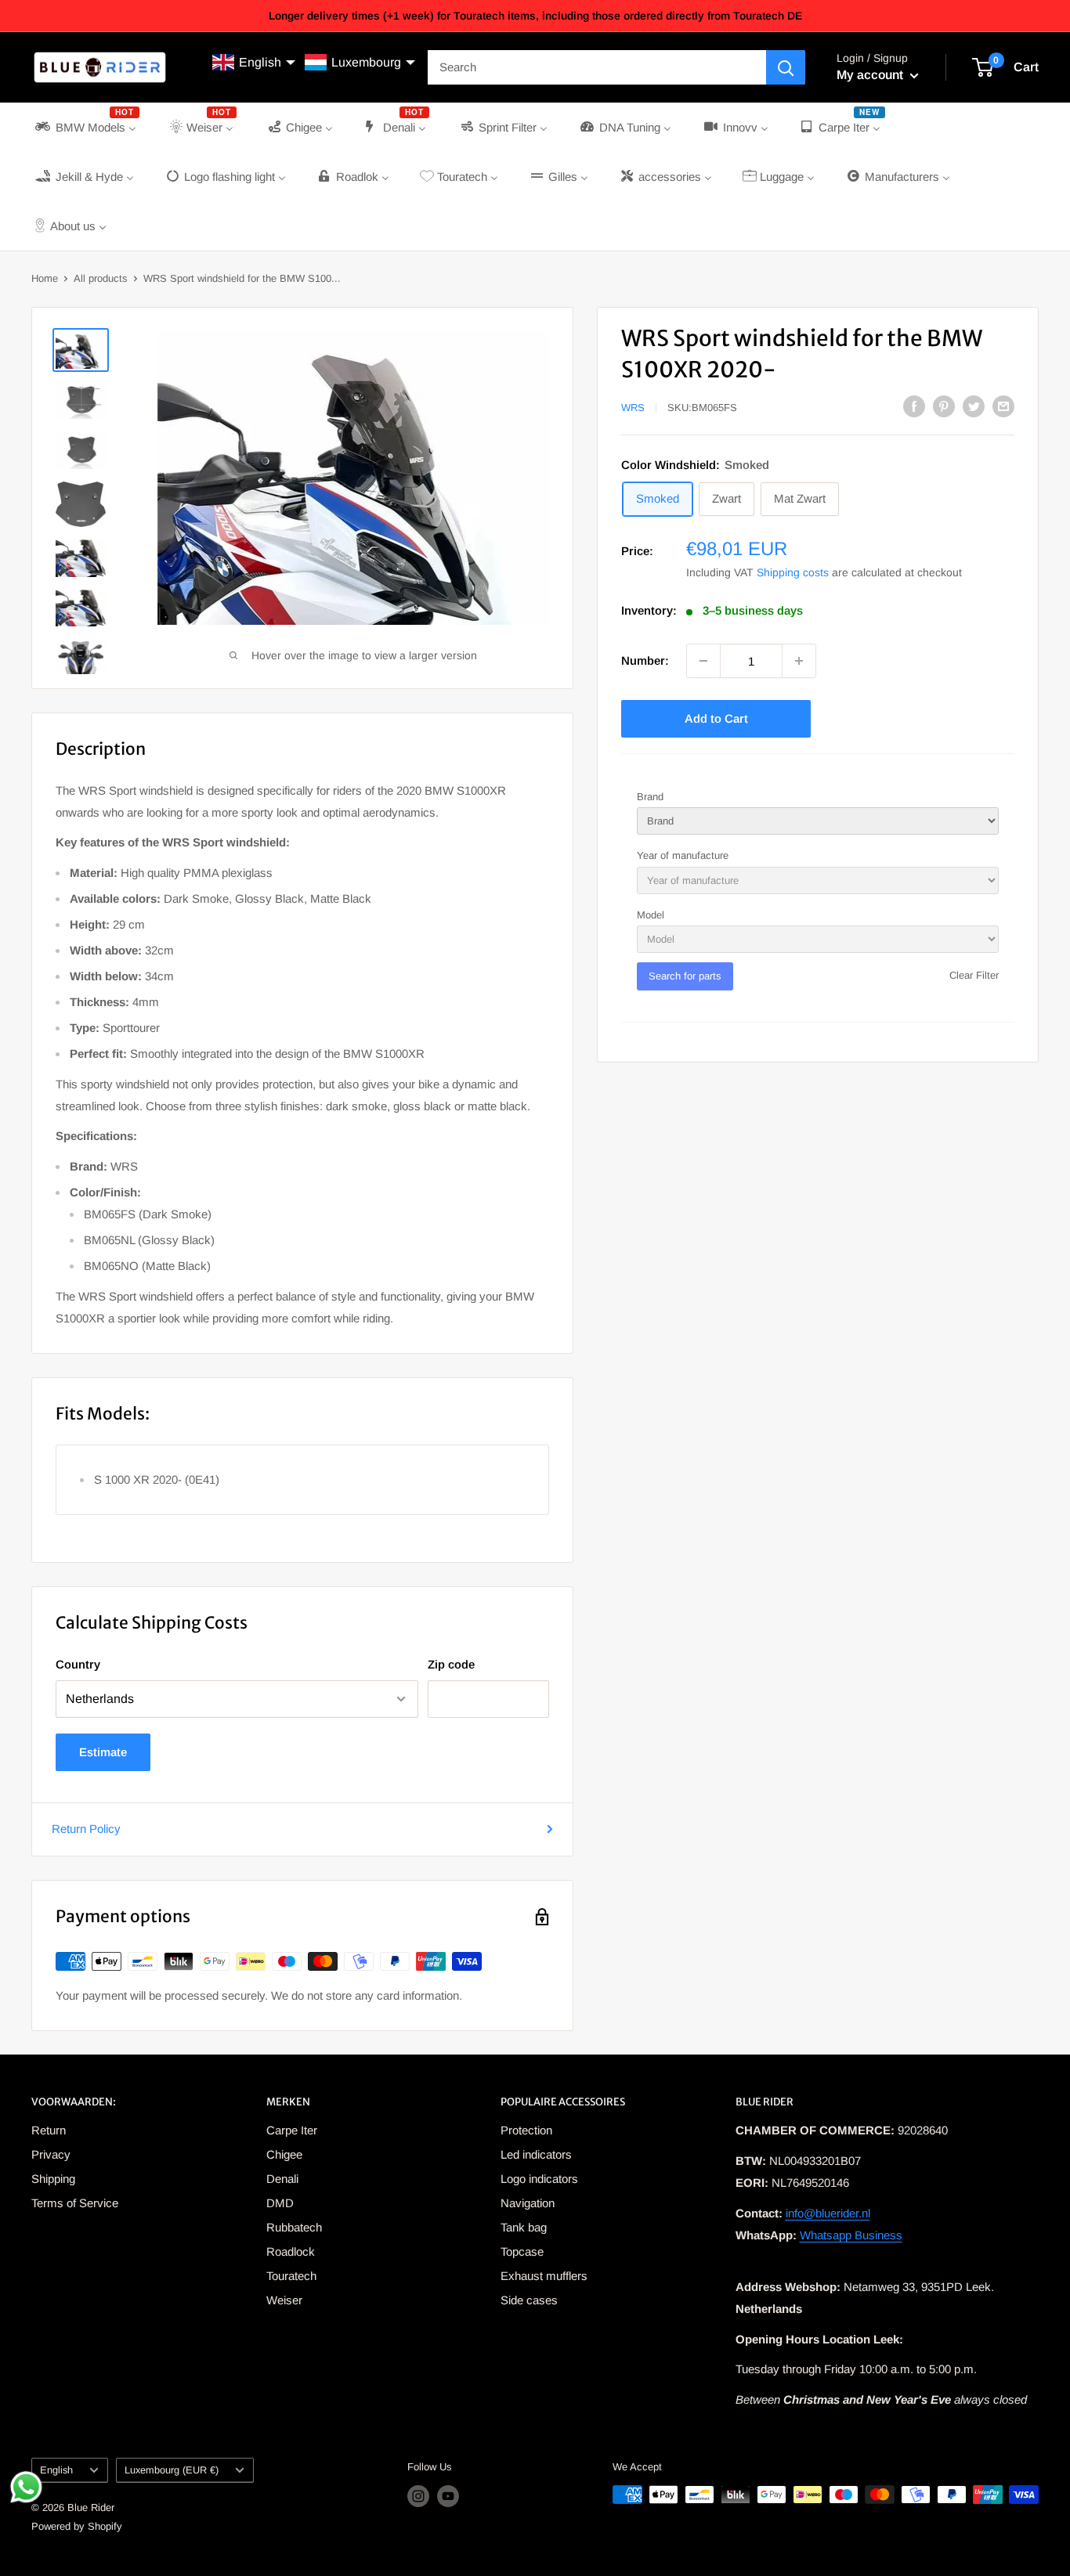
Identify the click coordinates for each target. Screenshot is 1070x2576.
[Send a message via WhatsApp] (26, 2487)
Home (45, 278)
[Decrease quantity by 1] (703, 661)
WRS (633, 408)
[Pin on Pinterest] (944, 406)
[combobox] (597, 67)
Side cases (529, 2300)
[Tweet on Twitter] (974, 406)
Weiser (284, 2300)
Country (78, 1664)
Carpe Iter (292, 2130)
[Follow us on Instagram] (418, 2496)
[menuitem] (86, 127)
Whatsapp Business (851, 2235)
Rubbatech (294, 2227)
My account (871, 75)
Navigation (528, 2203)
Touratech (291, 2276)
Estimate (103, 1752)
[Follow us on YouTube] (448, 2496)
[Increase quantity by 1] (799, 661)
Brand (650, 797)
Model (651, 915)
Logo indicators (539, 2179)
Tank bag (524, 2227)
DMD (280, 2203)
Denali (282, 2179)
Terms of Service (75, 2203)
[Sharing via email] (1003, 406)
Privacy (51, 2154)
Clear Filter (974, 975)
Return (49, 2130)
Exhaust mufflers (544, 2276)
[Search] (786, 67)
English (56, 2470)
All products (101, 278)
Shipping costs (793, 572)
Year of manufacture (683, 855)
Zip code (451, 1664)
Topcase (522, 2251)
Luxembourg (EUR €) (172, 2470)
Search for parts (685, 976)
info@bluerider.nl (828, 2213)
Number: (645, 660)
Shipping (53, 2179)
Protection (526, 2130)
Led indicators (536, 2154)
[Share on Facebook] (914, 406)
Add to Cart (716, 718)
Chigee (284, 2154)
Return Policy (86, 1829)
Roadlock (291, 2251)
